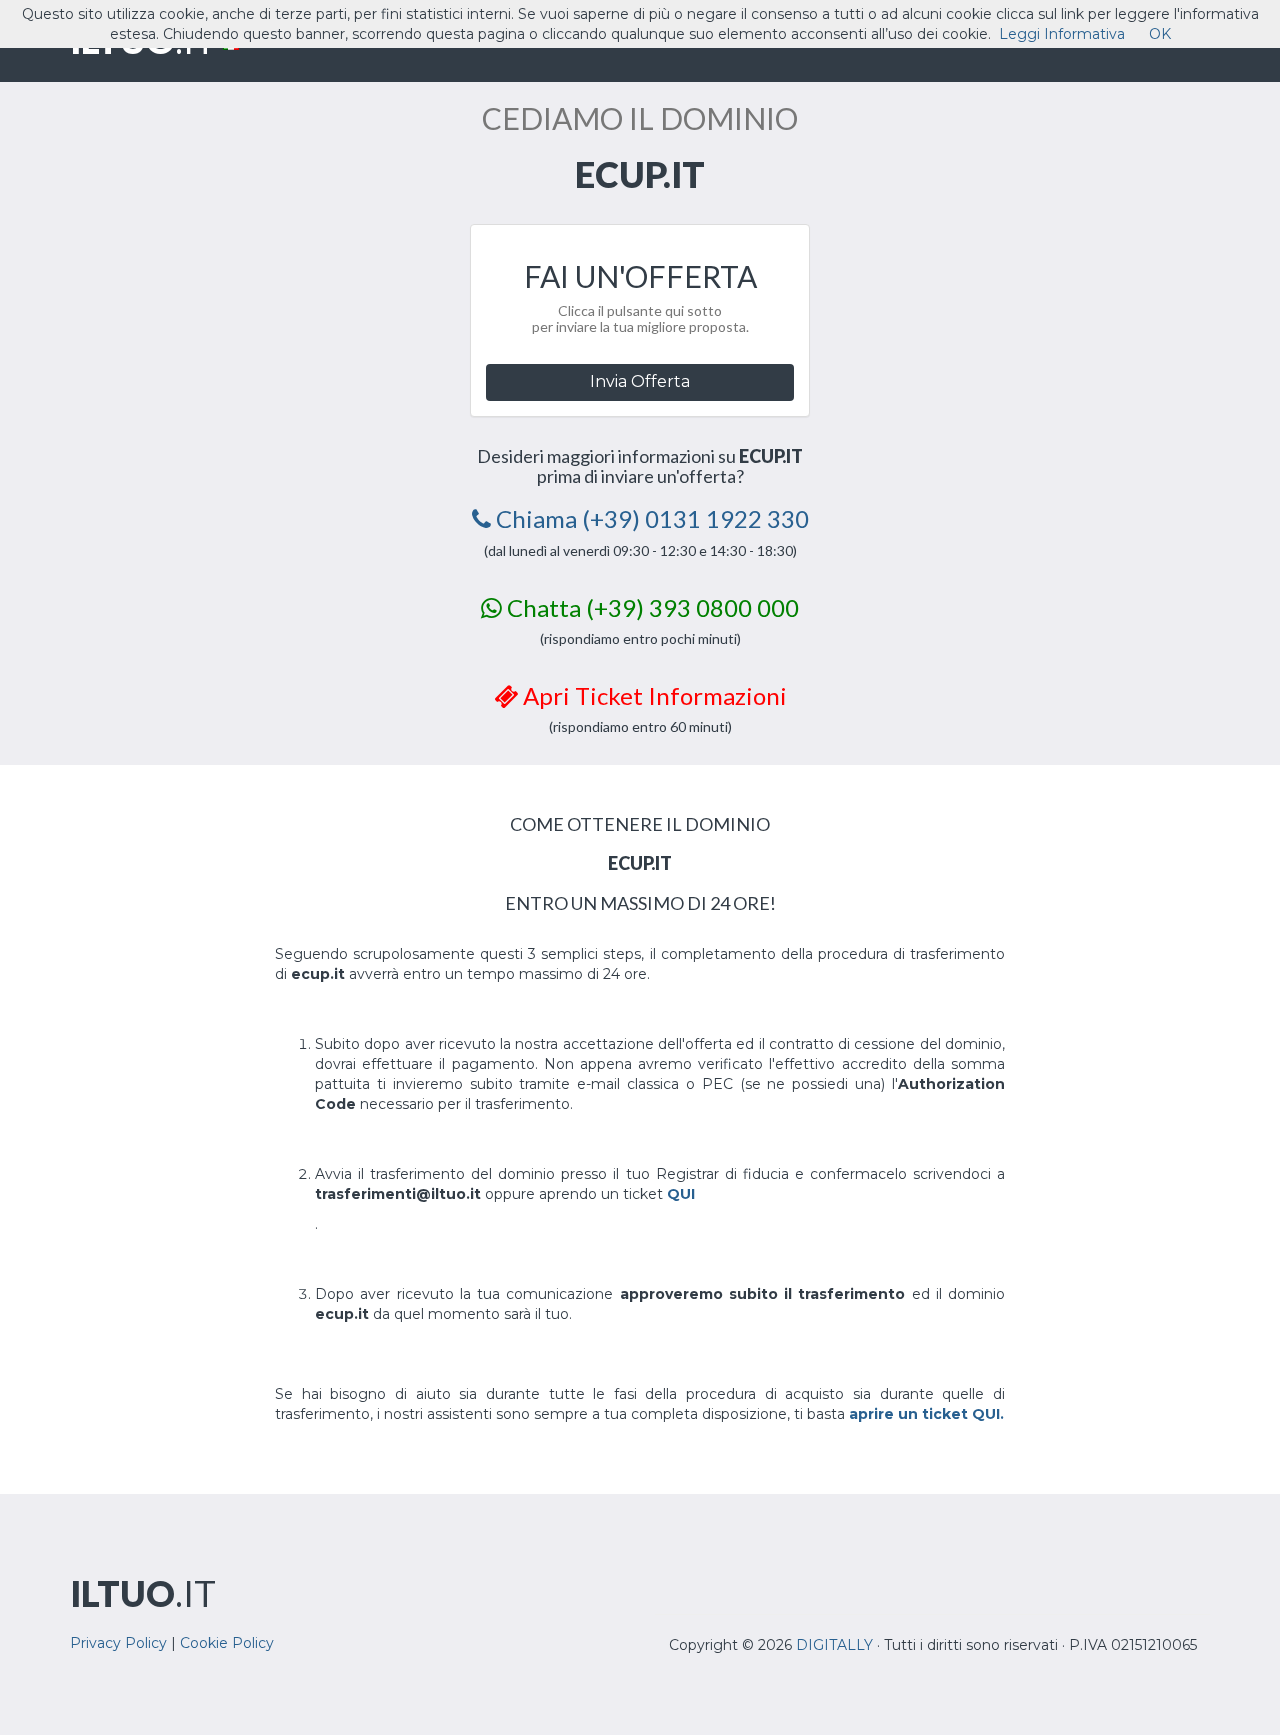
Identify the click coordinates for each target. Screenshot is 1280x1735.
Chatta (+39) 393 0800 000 (650, 607)
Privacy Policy (118, 1643)
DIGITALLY (834, 1645)
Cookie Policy (227, 1643)
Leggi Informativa (1062, 34)
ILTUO (143, 1593)
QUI (681, 1194)
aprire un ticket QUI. (926, 1414)
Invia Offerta (640, 381)
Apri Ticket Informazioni (652, 695)
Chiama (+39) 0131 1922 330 (650, 518)
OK (1160, 34)
